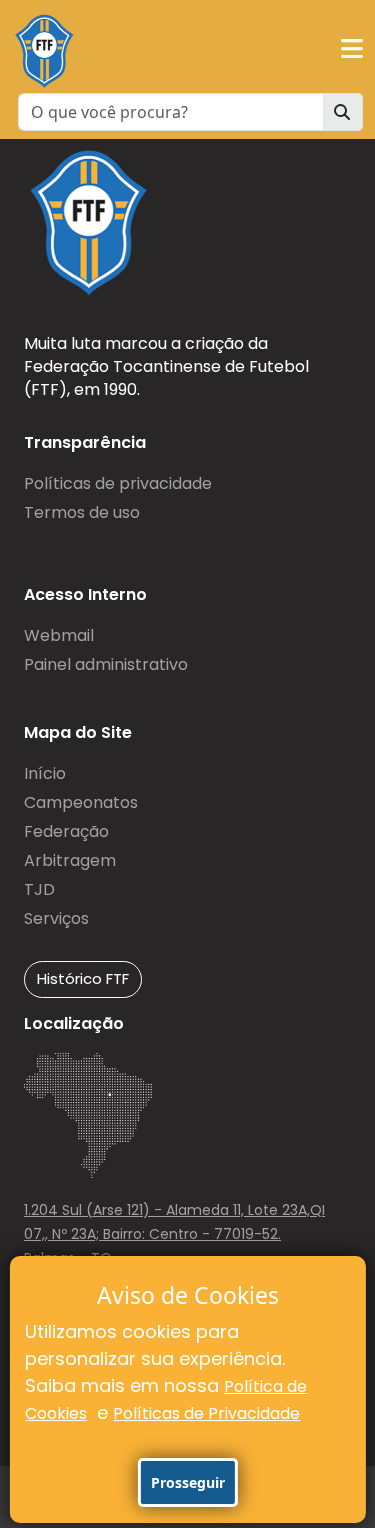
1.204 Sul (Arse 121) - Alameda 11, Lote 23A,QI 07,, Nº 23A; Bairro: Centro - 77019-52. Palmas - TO (174, 1234)
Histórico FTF (83, 978)
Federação (66, 831)
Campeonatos (81, 802)
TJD (39, 889)
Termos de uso (82, 512)
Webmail (59, 635)
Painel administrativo (106, 664)
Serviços (56, 918)
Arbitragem (70, 860)
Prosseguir (188, 1482)
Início (45, 773)
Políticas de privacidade (118, 483)
